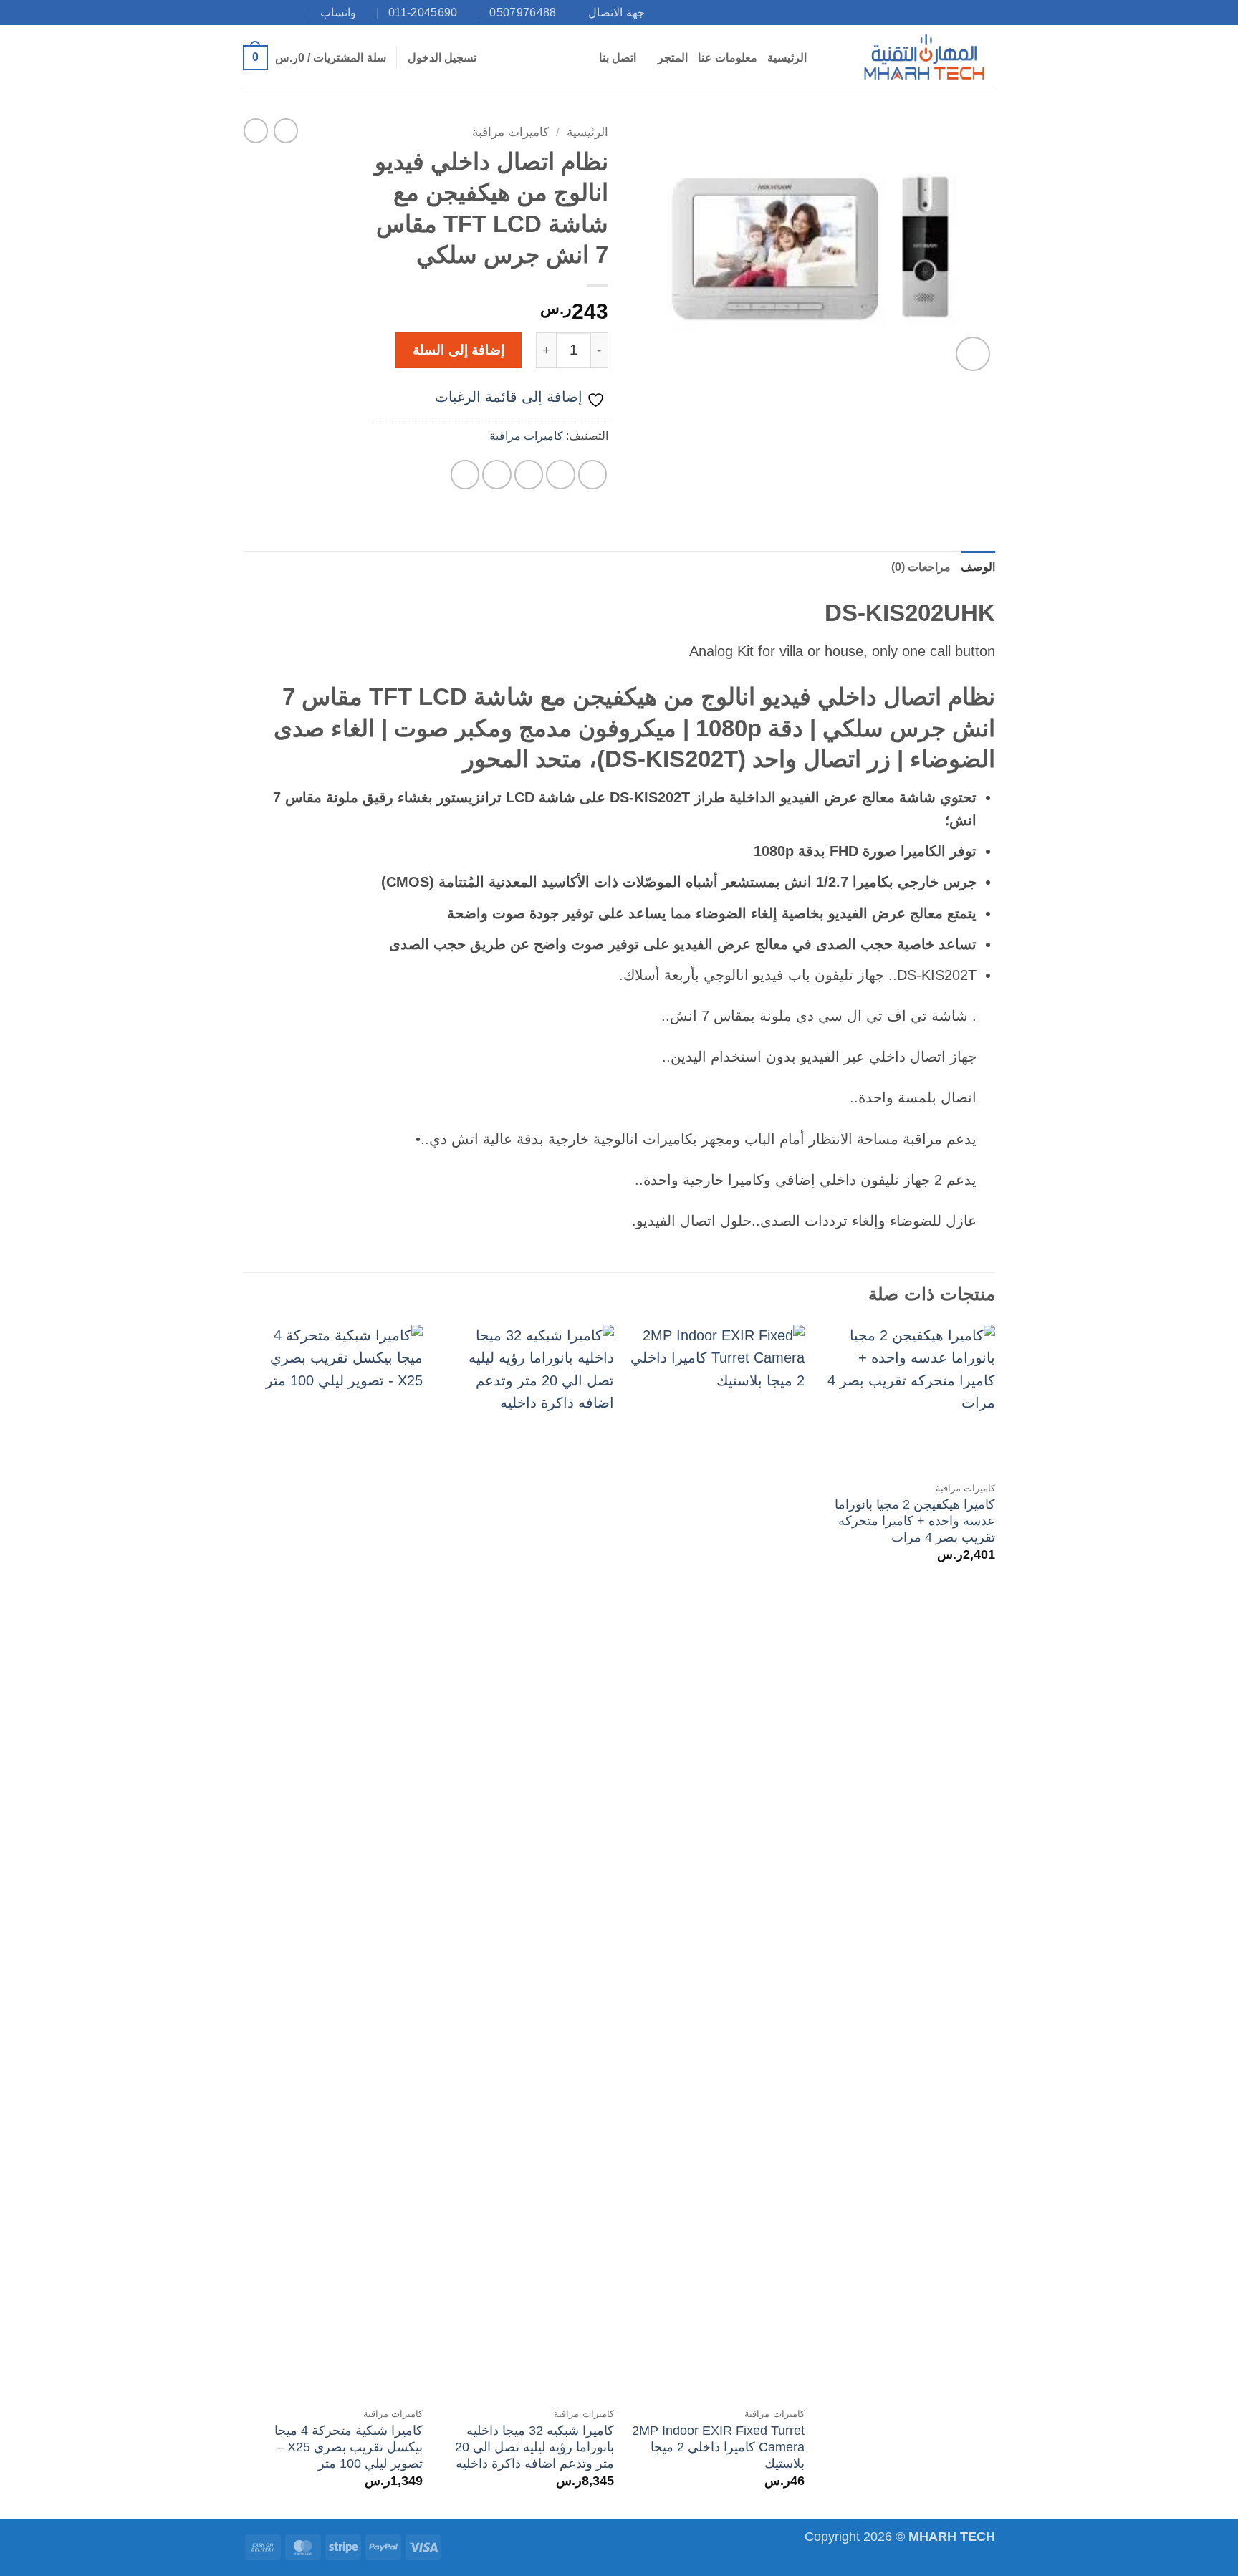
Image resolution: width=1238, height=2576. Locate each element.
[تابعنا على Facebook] (302, 12)
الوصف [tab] (978, 567)
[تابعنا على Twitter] (268, 12)
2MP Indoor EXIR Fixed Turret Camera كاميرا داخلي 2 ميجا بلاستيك (718, 2447)
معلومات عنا (728, 58)
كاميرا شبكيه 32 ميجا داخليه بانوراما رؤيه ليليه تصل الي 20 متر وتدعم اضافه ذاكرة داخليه (534, 2447)
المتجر (673, 58)
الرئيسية (787, 58)
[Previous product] (256, 130)
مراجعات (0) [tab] (921, 567)
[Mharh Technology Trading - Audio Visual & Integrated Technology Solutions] (923, 57)
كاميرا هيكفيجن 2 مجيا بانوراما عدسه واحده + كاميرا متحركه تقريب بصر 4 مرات (915, 1521)
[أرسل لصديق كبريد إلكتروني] (529, 475)
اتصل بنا (618, 58)
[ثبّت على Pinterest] (497, 475)
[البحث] (824, 58)
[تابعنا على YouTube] (251, 12)
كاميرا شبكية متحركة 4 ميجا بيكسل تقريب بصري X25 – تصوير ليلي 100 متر (349, 2447)
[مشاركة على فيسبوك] (593, 475)
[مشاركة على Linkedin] (465, 475)
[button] (442, 58)
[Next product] (286, 130)
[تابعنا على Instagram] (285, 12)
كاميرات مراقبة (510, 132)
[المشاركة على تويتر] (561, 475)
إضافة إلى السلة (459, 350)
